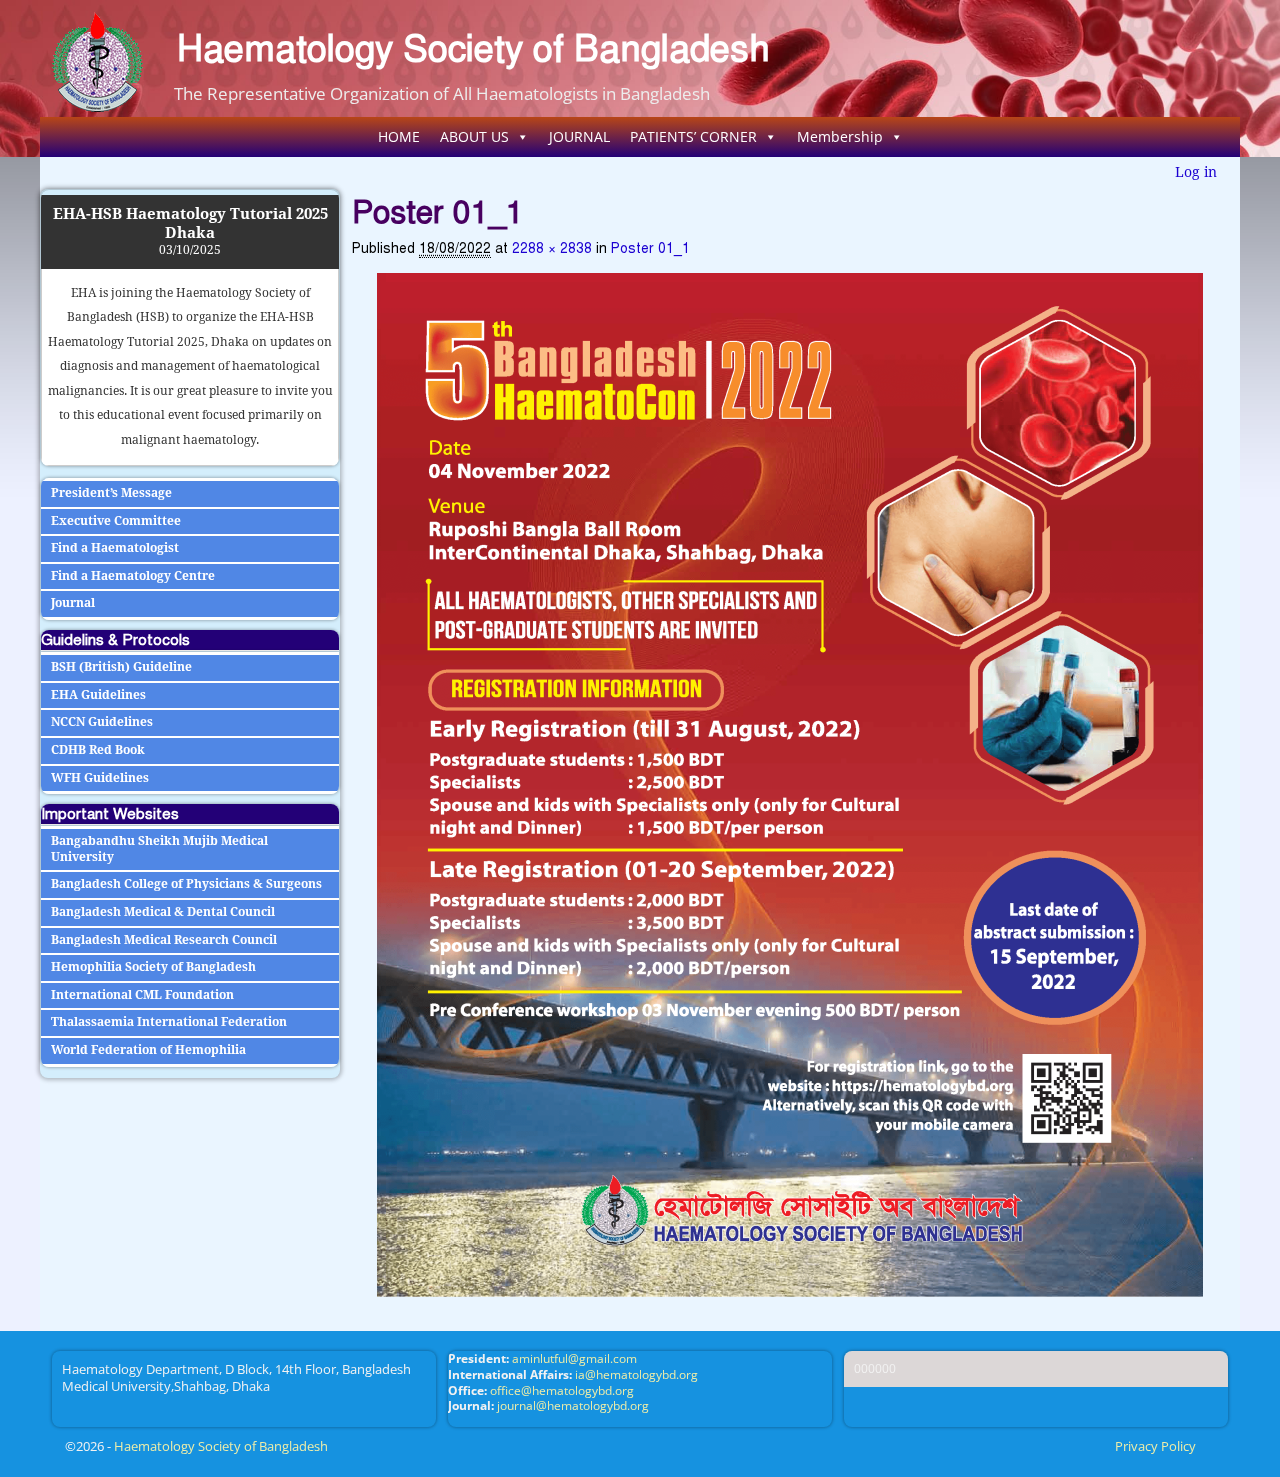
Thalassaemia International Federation (169, 1022)
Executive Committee (116, 521)
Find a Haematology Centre (133, 576)
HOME (399, 136)
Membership (840, 136)
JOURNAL (579, 136)
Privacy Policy (1155, 1446)
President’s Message (111, 493)
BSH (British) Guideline (121, 667)
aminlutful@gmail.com (574, 1358)
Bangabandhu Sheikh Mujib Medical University (159, 849)
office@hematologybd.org (562, 1390)
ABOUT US (474, 136)
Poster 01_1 (650, 248)
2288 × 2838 (552, 248)
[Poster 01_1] (790, 785)
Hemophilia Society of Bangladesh (153, 967)
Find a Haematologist (115, 548)
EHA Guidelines (98, 695)
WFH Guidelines (100, 778)
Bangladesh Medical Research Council (164, 940)
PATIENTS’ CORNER (693, 136)
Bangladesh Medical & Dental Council (163, 912)
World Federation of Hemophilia (148, 1050)
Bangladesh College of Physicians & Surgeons (186, 884)
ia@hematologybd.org (636, 1374)
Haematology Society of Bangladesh (473, 48)
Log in (1196, 172)
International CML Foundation (142, 995)
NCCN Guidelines (102, 722)
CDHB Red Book (98, 750)
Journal (73, 603)
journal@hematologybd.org (573, 1405)
